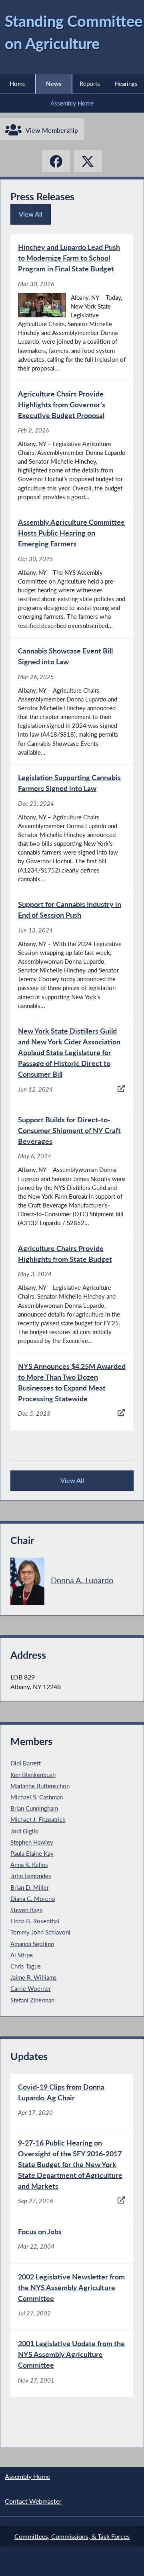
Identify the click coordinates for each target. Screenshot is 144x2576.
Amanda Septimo (32, 1944)
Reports (90, 84)
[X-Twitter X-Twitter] (88, 161)
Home (18, 84)
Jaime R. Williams (34, 1977)
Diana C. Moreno (33, 1899)
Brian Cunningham (34, 1808)
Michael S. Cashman (37, 1797)
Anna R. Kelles (29, 1865)
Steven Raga (26, 1910)
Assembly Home (72, 103)
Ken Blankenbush (33, 1775)
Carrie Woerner (31, 1988)
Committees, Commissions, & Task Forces (72, 2536)
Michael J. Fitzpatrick (38, 1819)
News (54, 84)
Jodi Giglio (25, 1831)
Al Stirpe (22, 1955)
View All (33, 217)
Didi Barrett (26, 1763)
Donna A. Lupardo (82, 1580)
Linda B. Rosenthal (35, 1921)
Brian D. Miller (30, 1887)
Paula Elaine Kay (32, 1853)
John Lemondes (31, 1876)
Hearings (126, 84)
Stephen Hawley (32, 1842)
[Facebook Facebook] (56, 161)
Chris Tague (26, 1966)
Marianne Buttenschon (40, 1786)
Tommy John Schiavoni (40, 1932)
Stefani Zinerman (32, 2000)
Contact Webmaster (33, 2501)
